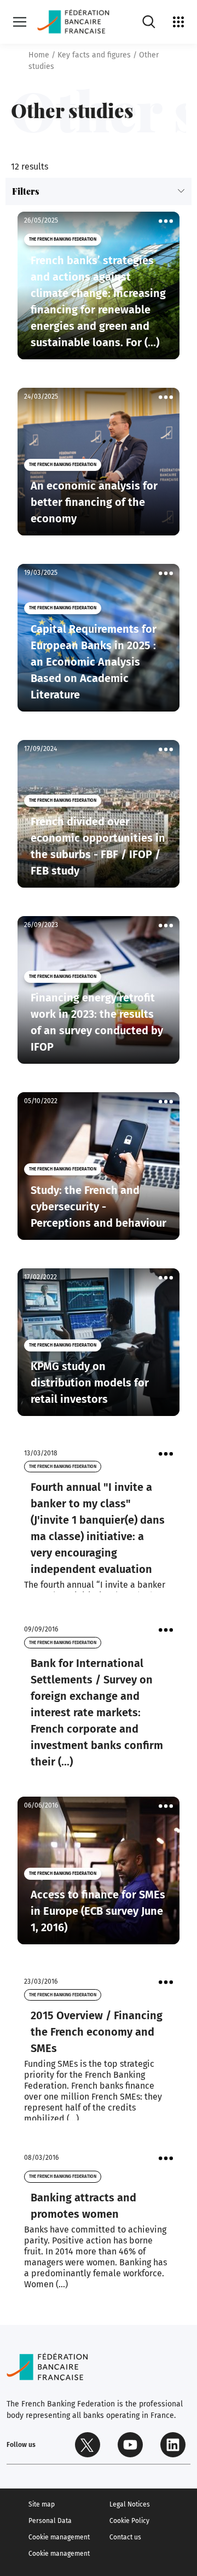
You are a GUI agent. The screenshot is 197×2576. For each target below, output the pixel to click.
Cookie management (59, 2537)
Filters (26, 191)
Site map (42, 2504)
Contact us (125, 2537)
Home (39, 55)
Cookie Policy (129, 2521)
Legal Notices (130, 2504)
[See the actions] (166, 221)
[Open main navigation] (20, 22)
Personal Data (50, 2521)
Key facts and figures (94, 55)
